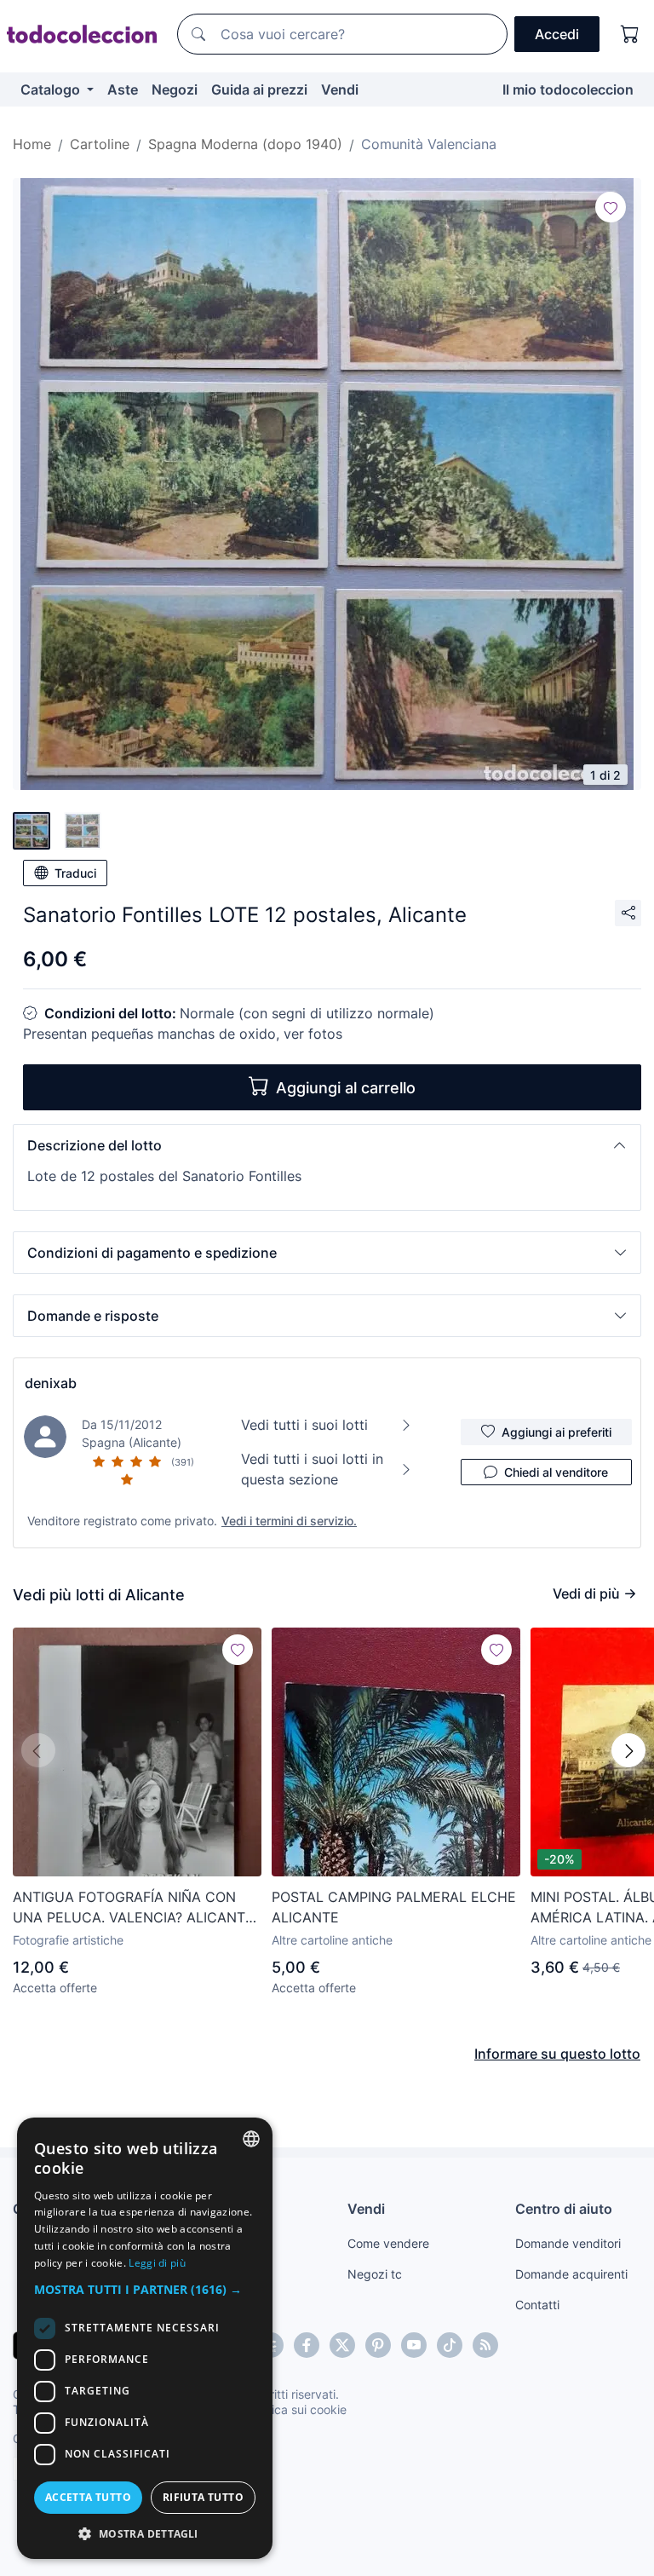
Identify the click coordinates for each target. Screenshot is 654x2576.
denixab (51, 1383)
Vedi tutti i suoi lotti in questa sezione (312, 1469)
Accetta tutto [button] (88, 2497)
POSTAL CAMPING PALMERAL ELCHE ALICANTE (394, 1907)
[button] (327, 1145)
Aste (123, 89)
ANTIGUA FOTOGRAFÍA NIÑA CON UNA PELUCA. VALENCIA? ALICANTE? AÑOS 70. (137, 1908)
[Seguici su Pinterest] (378, 2345)
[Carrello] (630, 34)
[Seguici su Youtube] (414, 2345)
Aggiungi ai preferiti (556, 1432)
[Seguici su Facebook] (307, 2345)
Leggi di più (157, 2263)
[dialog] (145, 2338)
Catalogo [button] (52, 89)
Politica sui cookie (297, 2409)
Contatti (537, 2305)
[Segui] (611, 207)
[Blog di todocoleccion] (485, 2345)
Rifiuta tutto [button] (203, 2497)
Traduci (75, 873)
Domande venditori (568, 2243)
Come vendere (388, 2243)
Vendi (340, 89)
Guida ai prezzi (259, 89)
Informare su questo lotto (557, 2054)
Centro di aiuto (564, 2209)
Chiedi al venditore (556, 1472)
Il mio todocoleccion (568, 89)
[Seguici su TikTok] (450, 2345)
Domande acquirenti (571, 2274)
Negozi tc (375, 2274)
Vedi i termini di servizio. (289, 1521)
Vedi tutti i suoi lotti (304, 1425)
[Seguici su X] (342, 2345)
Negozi (175, 89)
